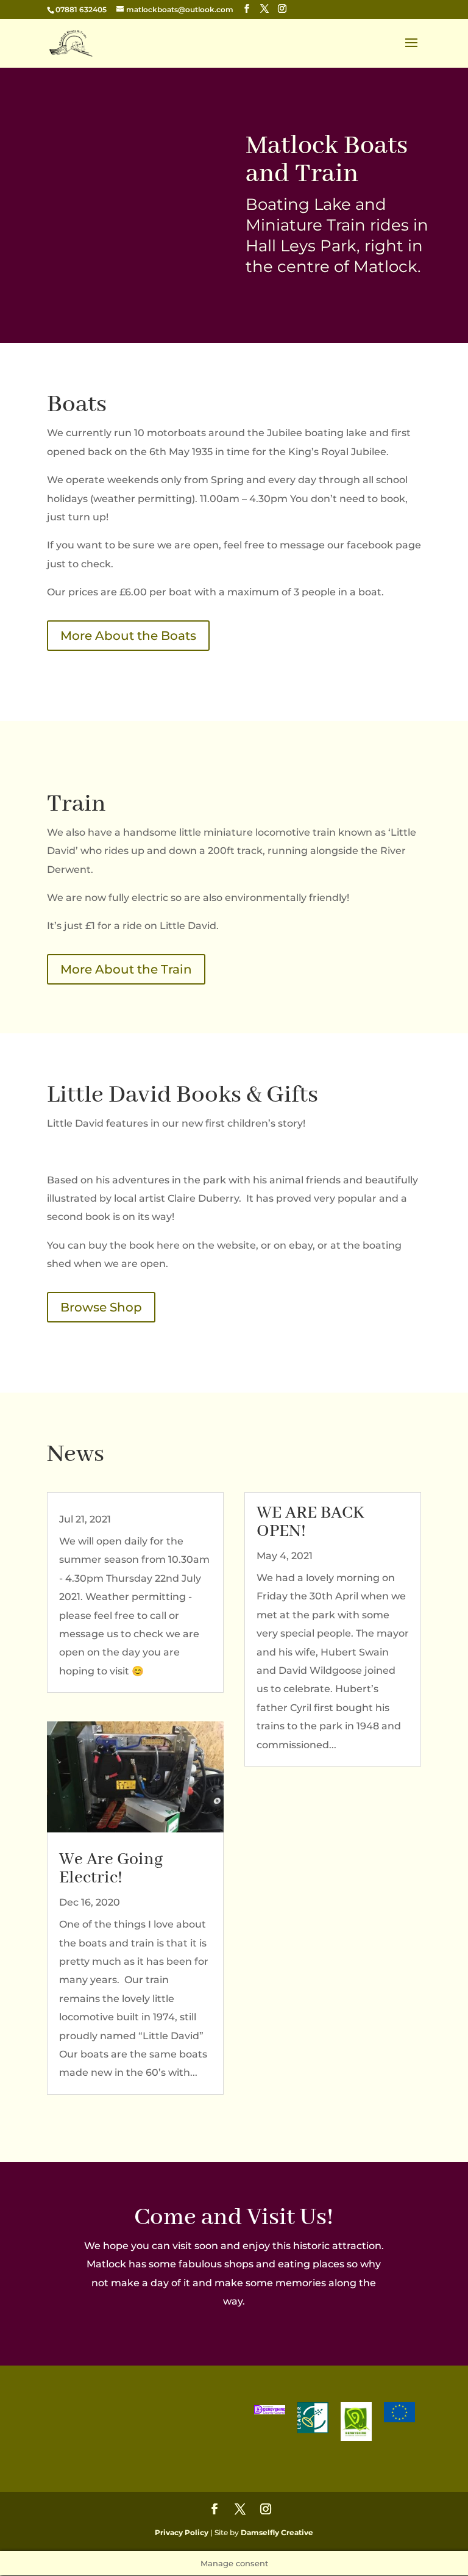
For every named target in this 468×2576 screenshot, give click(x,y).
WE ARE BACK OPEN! (310, 1522)
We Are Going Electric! (111, 1869)
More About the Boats (128, 636)
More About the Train (126, 969)
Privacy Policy (182, 2532)
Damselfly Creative (277, 2532)
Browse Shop (101, 1307)
